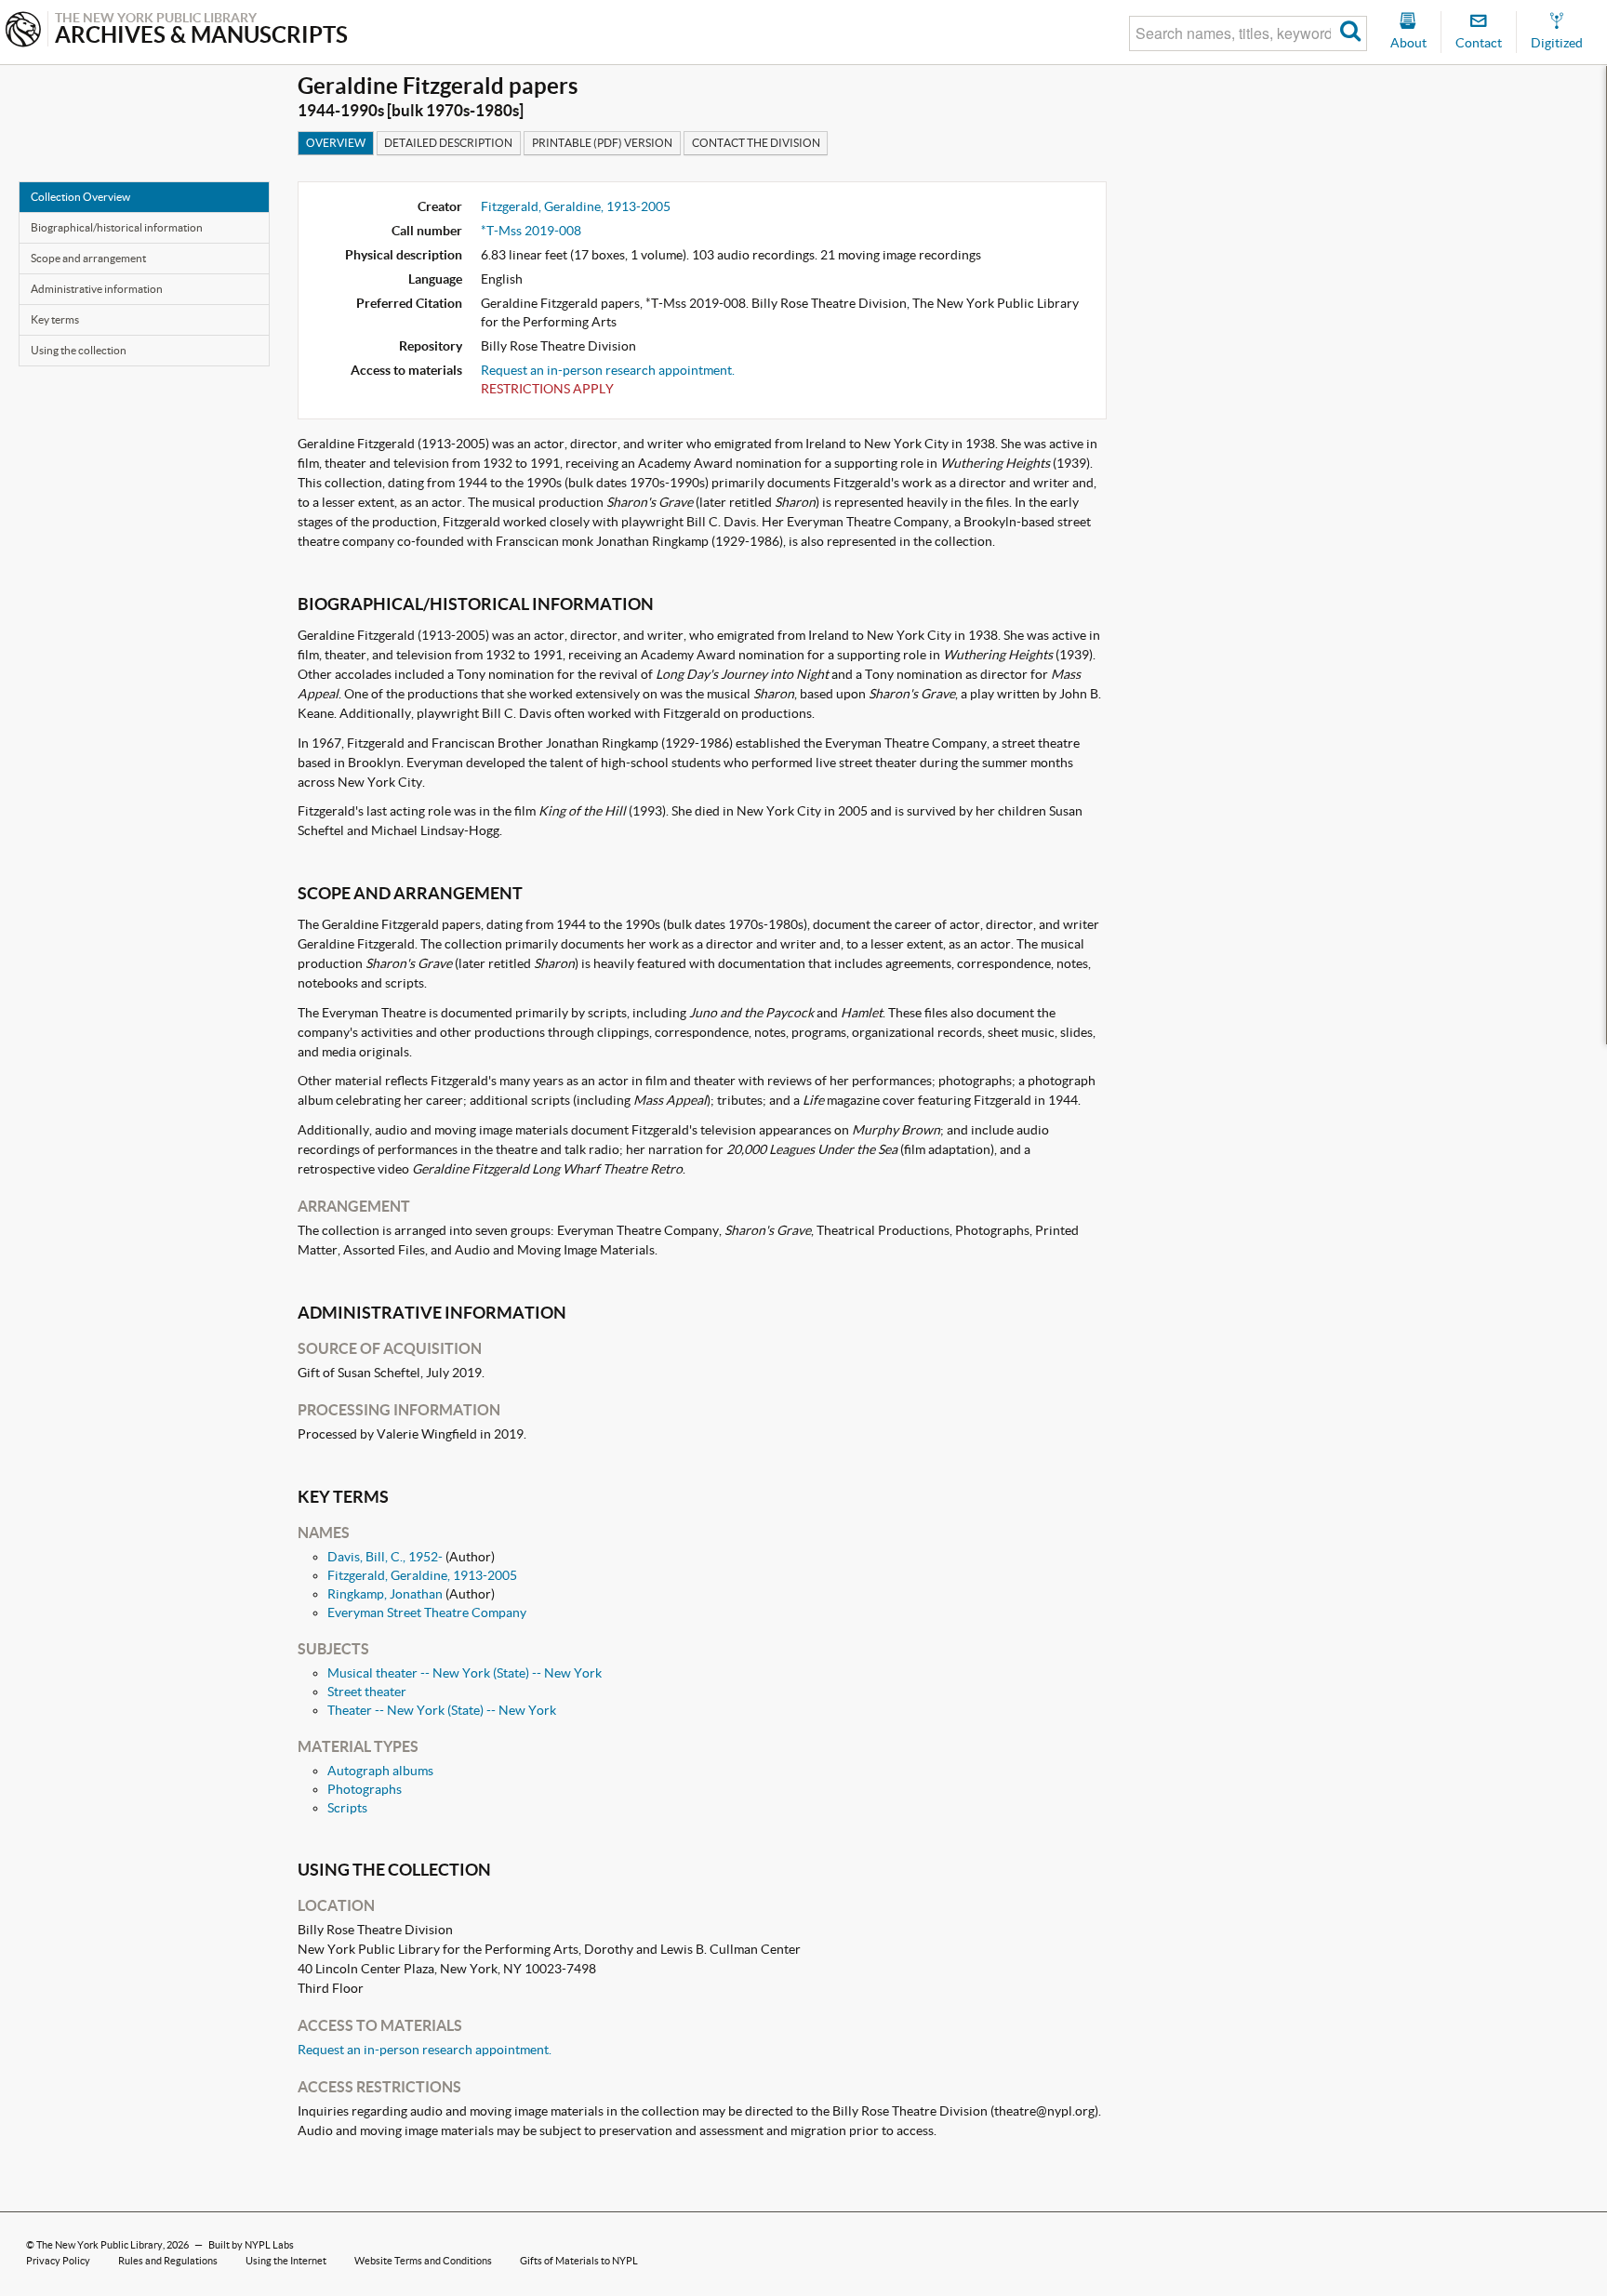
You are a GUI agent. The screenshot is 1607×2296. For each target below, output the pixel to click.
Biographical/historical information (117, 227)
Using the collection (79, 350)
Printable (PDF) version (602, 143)
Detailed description (448, 143)
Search (1351, 33)
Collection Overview (80, 197)
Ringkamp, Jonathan (385, 1594)
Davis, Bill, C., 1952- (385, 1557)
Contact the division (756, 143)
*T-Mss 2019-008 (531, 231)
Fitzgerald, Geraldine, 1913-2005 (576, 206)
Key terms (55, 319)
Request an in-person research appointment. (608, 370)
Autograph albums (380, 1771)
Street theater (367, 1692)
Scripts (347, 1808)
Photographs (365, 1789)
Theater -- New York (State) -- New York (442, 1710)
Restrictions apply (547, 389)
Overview (336, 143)
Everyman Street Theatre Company (427, 1613)
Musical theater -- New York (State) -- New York (465, 1673)
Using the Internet (286, 2261)
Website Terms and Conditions (423, 2261)
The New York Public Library (100, 2245)
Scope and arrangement (88, 258)
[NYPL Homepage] (23, 31)
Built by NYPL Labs (251, 2245)
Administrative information (97, 289)
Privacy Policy (58, 2261)
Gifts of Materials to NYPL (579, 2261)
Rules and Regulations (168, 2261)
